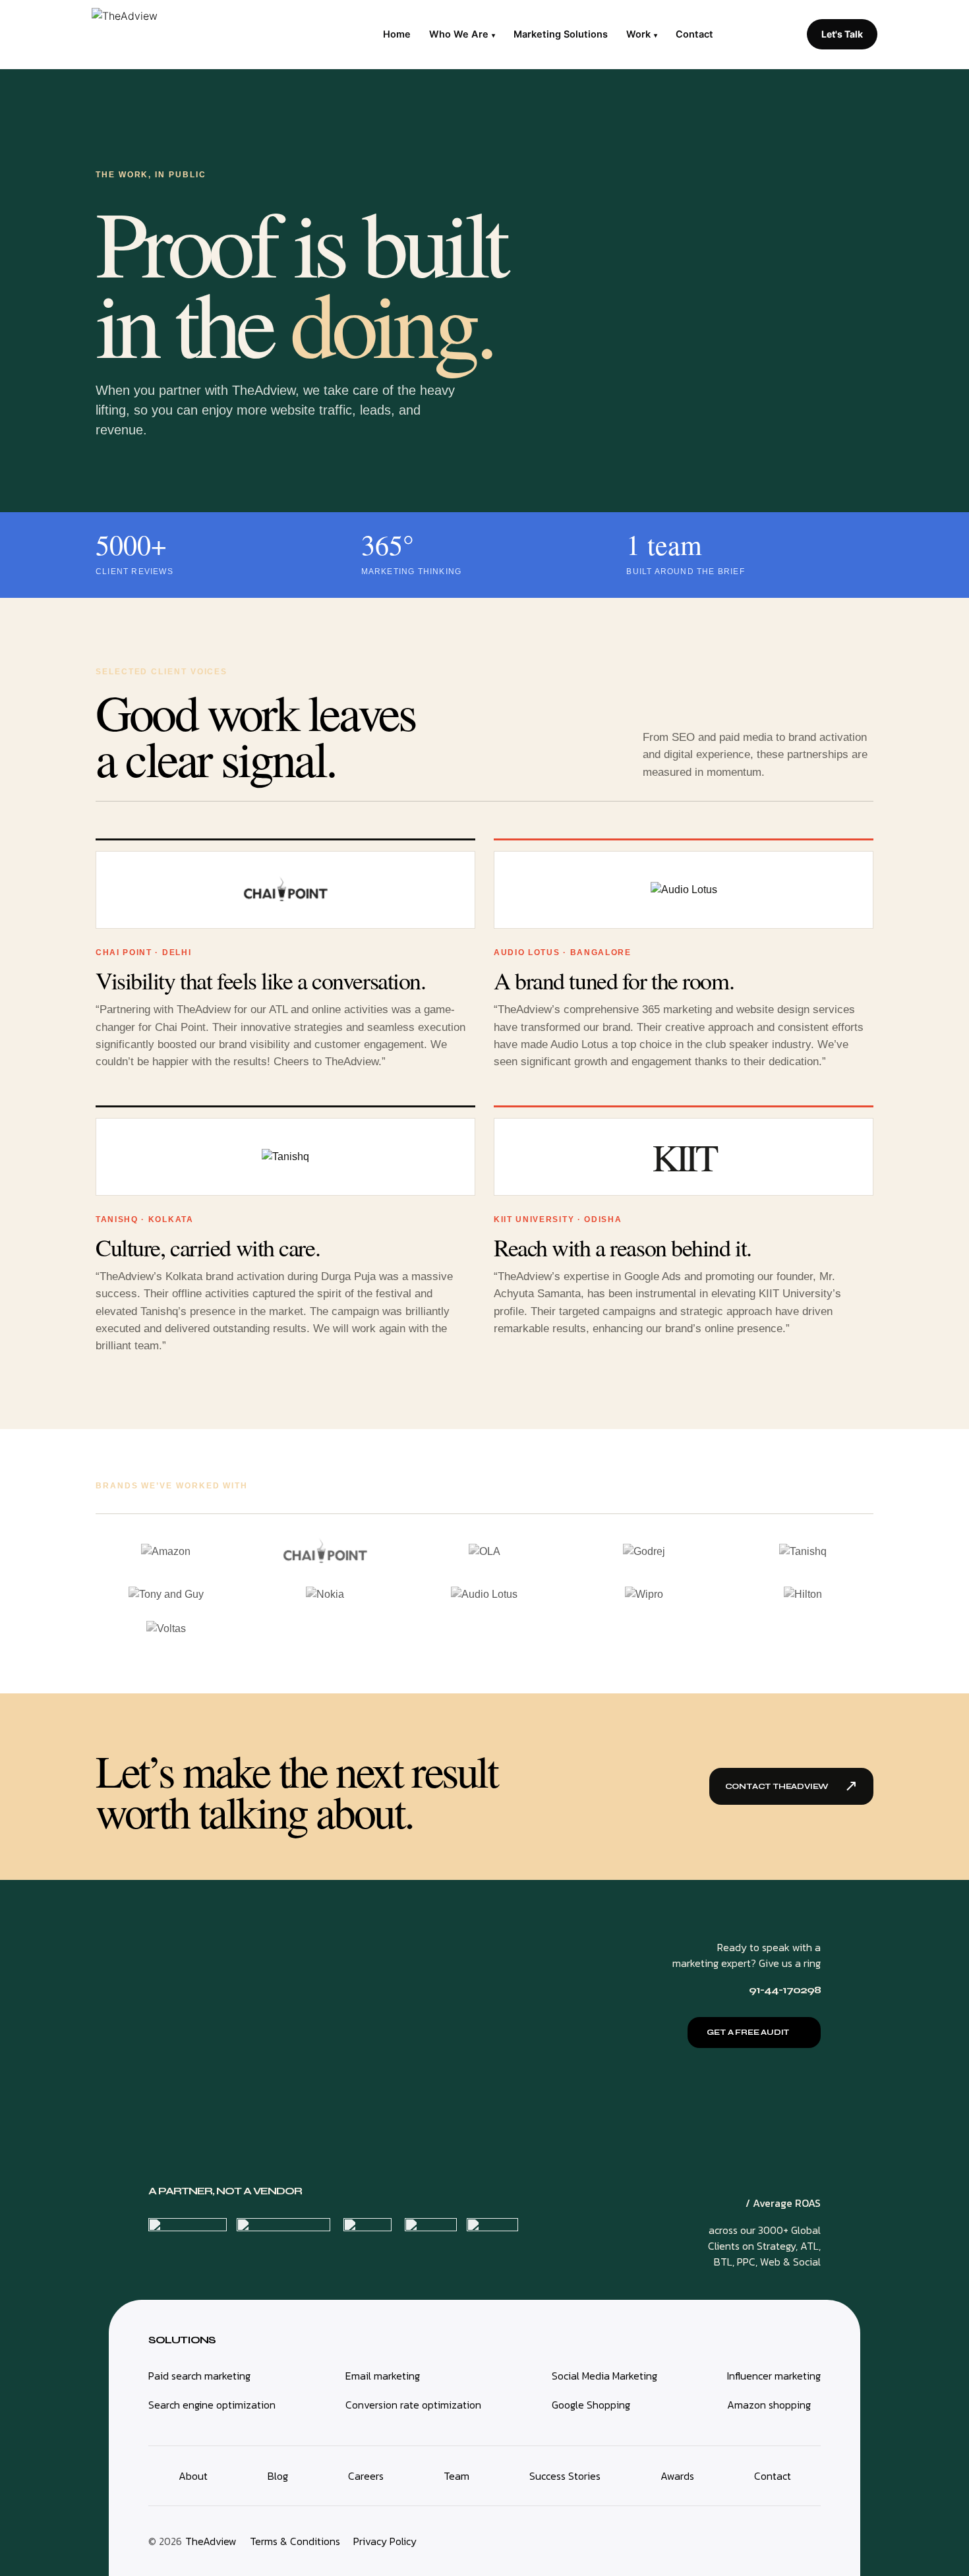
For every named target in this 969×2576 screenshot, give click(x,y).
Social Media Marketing (604, 2376)
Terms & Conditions (295, 2541)
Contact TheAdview (791, 1786)
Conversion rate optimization (413, 2405)
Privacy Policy (385, 2541)
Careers (366, 2476)
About (193, 2476)
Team (456, 2476)
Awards (677, 2476)
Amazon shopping (769, 2405)
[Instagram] (757, 2539)
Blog (278, 2476)
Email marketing (383, 2376)
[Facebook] (795, 2539)
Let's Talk (842, 34)
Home (397, 34)
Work (642, 34)
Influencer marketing (774, 2376)
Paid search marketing (199, 2376)
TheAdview (211, 2541)
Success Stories (565, 2476)
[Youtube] (814, 2539)
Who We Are (462, 34)
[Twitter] (776, 2539)
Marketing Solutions (561, 34)
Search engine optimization (212, 2405)
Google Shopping (591, 2405)
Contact (694, 34)
